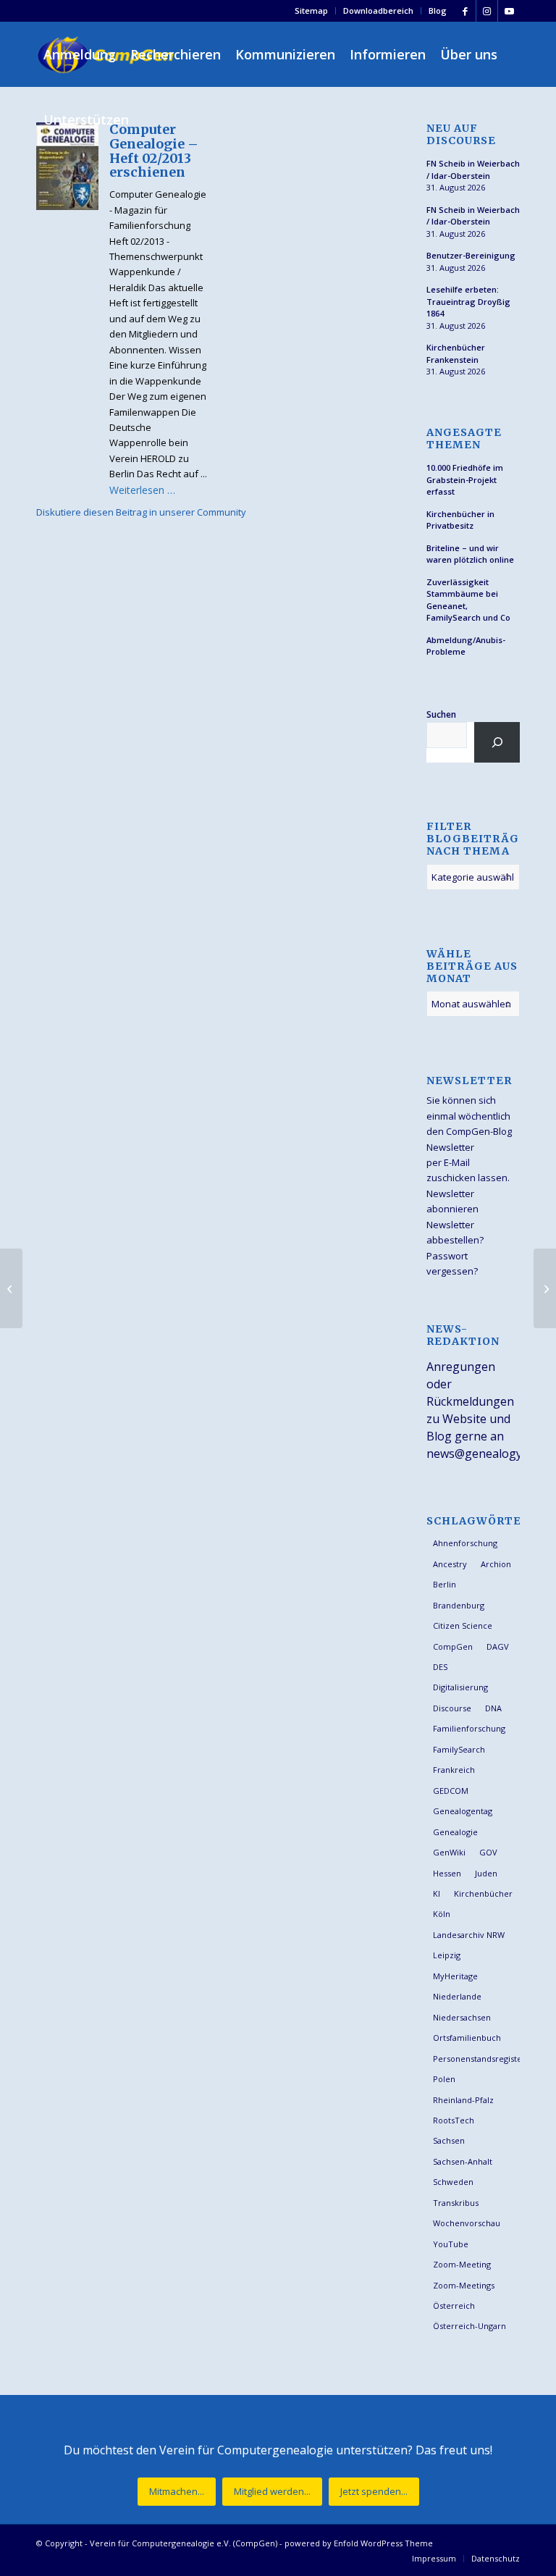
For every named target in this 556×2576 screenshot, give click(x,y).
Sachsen (449, 2140)
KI (437, 1893)
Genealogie (455, 1832)
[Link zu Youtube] (509, 11)
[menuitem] (312, 11)
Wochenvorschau (467, 2223)
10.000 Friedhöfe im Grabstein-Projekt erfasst (465, 479)
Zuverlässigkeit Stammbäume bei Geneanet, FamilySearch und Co (468, 600)
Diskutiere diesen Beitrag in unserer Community (141, 512)
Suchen (441, 714)
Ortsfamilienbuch (467, 2038)
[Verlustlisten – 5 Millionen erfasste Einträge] (545, 1288)
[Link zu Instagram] (487, 11)
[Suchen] (497, 742)
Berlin (445, 1584)
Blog (438, 11)
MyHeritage (455, 1976)
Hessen (447, 1873)
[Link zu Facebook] (465, 11)
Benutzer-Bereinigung (471, 255)
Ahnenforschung (465, 1543)
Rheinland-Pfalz (463, 2100)
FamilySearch (459, 1749)
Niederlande (457, 1996)
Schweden (453, 2182)
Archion (496, 1564)
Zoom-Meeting (462, 2264)
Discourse (452, 1708)
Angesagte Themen (464, 439)
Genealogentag (463, 1811)
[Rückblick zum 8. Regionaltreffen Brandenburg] (11, 1288)
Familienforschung (469, 1728)
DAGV (498, 1646)
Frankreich (454, 1770)
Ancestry (450, 1564)
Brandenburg (459, 1605)
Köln (442, 1914)
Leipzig (447, 1955)
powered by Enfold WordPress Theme (359, 2543)
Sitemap (311, 11)
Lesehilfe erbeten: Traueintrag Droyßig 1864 (468, 301)
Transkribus (456, 2203)
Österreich (454, 2306)
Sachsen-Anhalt (463, 2161)
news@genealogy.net (484, 1453)
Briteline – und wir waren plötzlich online (470, 554)
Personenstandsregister (476, 2059)
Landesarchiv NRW (469, 1935)
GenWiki (449, 1852)
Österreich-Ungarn (469, 2326)
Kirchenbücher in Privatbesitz (460, 520)
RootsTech (454, 2120)
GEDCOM (451, 1791)
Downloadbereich (378, 11)
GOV (488, 1852)
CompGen (453, 1646)
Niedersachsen (462, 2017)
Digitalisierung (460, 1687)
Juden (486, 1873)
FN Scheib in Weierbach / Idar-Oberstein (473, 169)
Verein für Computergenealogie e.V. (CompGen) (184, 2543)
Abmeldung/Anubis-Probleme (466, 646)
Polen (444, 2079)
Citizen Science (463, 1625)
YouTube (451, 2244)
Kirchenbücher (483, 1893)
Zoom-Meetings (464, 2285)
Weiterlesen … (142, 490)
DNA (493, 1708)
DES (440, 1667)
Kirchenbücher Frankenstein (456, 353)
